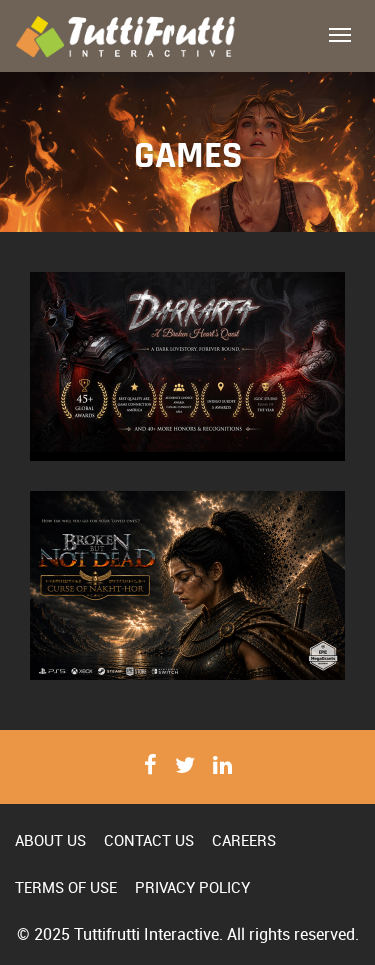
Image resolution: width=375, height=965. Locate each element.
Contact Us (149, 840)
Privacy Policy (192, 887)
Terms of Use (66, 887)
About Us (50, 840)
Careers (244, 840)
